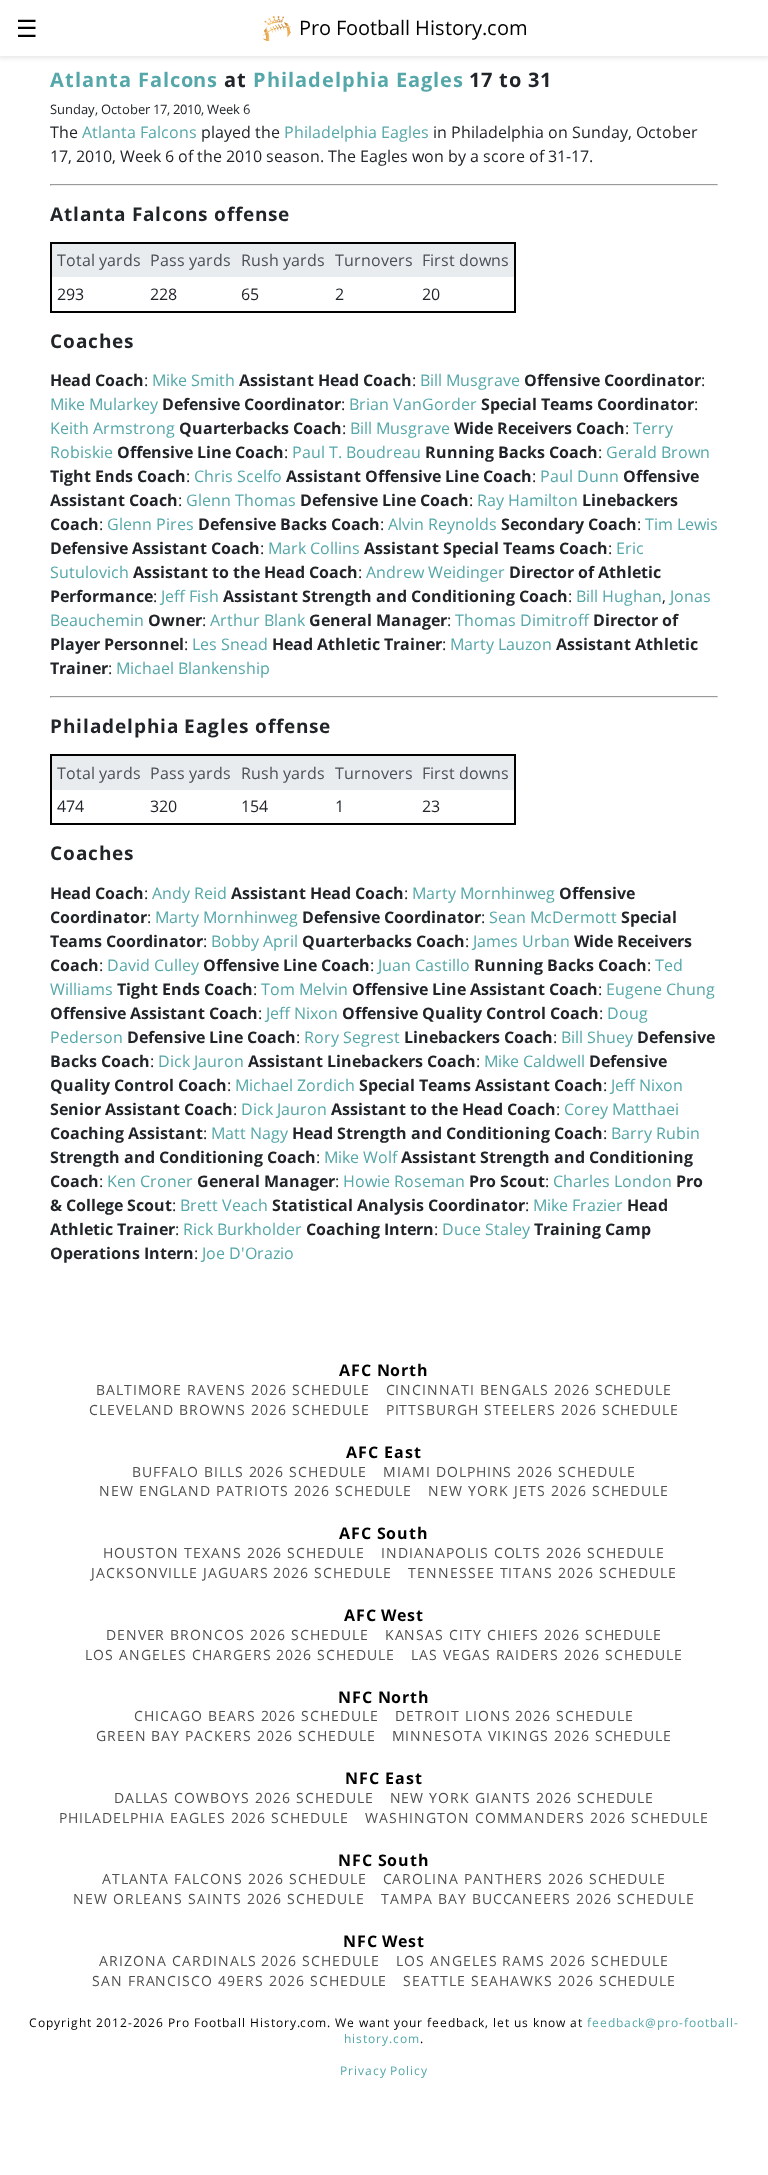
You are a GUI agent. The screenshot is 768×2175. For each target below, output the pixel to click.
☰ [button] (27, 27)
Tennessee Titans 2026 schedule (542, 1572)
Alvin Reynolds (442, 524)
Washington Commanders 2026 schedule (537, 1817)
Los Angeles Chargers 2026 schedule (240, 1654)
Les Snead (230, 644)
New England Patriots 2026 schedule (256, 1490)
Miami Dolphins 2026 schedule (509, 1471)
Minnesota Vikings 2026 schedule (532, 1735)
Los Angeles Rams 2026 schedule (532, 1960)
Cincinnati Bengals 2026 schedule (529, 1389)
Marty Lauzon (501, 644)
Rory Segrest (352, 1037)
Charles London (612, 1181)
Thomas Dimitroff (522, 620)
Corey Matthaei (621, 1109)
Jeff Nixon (302, 1013)
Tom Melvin (304, 989)
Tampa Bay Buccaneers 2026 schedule (538, 1898)
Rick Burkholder (242, 1229)
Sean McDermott (553, 917)
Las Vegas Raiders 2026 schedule (547, 1654)
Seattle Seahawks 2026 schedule (539, 1980)
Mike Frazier (578, 1205)
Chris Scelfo (238, 476)
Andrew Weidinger (435, 572)
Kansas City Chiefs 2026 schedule (524, 1634)
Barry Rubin (655, 1133)
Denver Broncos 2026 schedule (237, 1634)
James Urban (521, 941)
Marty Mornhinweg (483, 893)
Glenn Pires (150, 524)
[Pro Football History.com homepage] (277, 27)
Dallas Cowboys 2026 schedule (244, 1797)
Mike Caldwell (534, 1061)
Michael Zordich (295, 1085)
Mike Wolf (360, 1157)
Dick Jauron (201, 1061)
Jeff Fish (190, 596)
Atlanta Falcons (134, 79)
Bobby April (254, 941)
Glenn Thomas (241, 500)
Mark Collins (314, 548)
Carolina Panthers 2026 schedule (525, 1878)
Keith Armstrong (112, 428)
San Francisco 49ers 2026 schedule (240, 1980)
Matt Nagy (249, 1133)
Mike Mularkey (104, 404)
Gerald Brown (658, 452)
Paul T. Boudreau (356, 452)
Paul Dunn (579, 476)
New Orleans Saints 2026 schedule (219, 1898)
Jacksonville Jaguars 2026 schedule (241, 1572)
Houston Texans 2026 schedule (234, 1552)
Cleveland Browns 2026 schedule (229, 1409)
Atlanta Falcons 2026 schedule (234, 1878)
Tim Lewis (681, 524)
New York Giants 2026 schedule (522, 1797)
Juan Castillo (424, 965)
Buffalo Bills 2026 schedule (249, 1471)
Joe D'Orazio (248, 1253)
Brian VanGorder (413, 404)
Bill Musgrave (470, 380)
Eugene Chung (660, 989)
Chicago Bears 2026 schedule (256, 1715)
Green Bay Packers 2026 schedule (236, 1735)
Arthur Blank (257, 620)
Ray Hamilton (527, 500)
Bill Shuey (597, 1037)
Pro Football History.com (413, 27)
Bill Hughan (619, 596)
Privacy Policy (384, 2070)
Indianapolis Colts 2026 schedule (523, 1552)
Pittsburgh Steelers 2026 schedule (533, 1409)
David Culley (153, 965)
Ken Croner (150, 1181)
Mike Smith (193, 380)
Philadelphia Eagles (358, 79)
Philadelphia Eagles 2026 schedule (204, 1817)
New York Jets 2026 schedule (548, 1490)
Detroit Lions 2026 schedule (514, 1715)
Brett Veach (224, 1205)
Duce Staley (486, 1229)
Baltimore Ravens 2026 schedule (233, 1389)
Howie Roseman (404, 1181)
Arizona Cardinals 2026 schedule (239, 1960)
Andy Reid (189, 893)
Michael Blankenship (193, 668)
